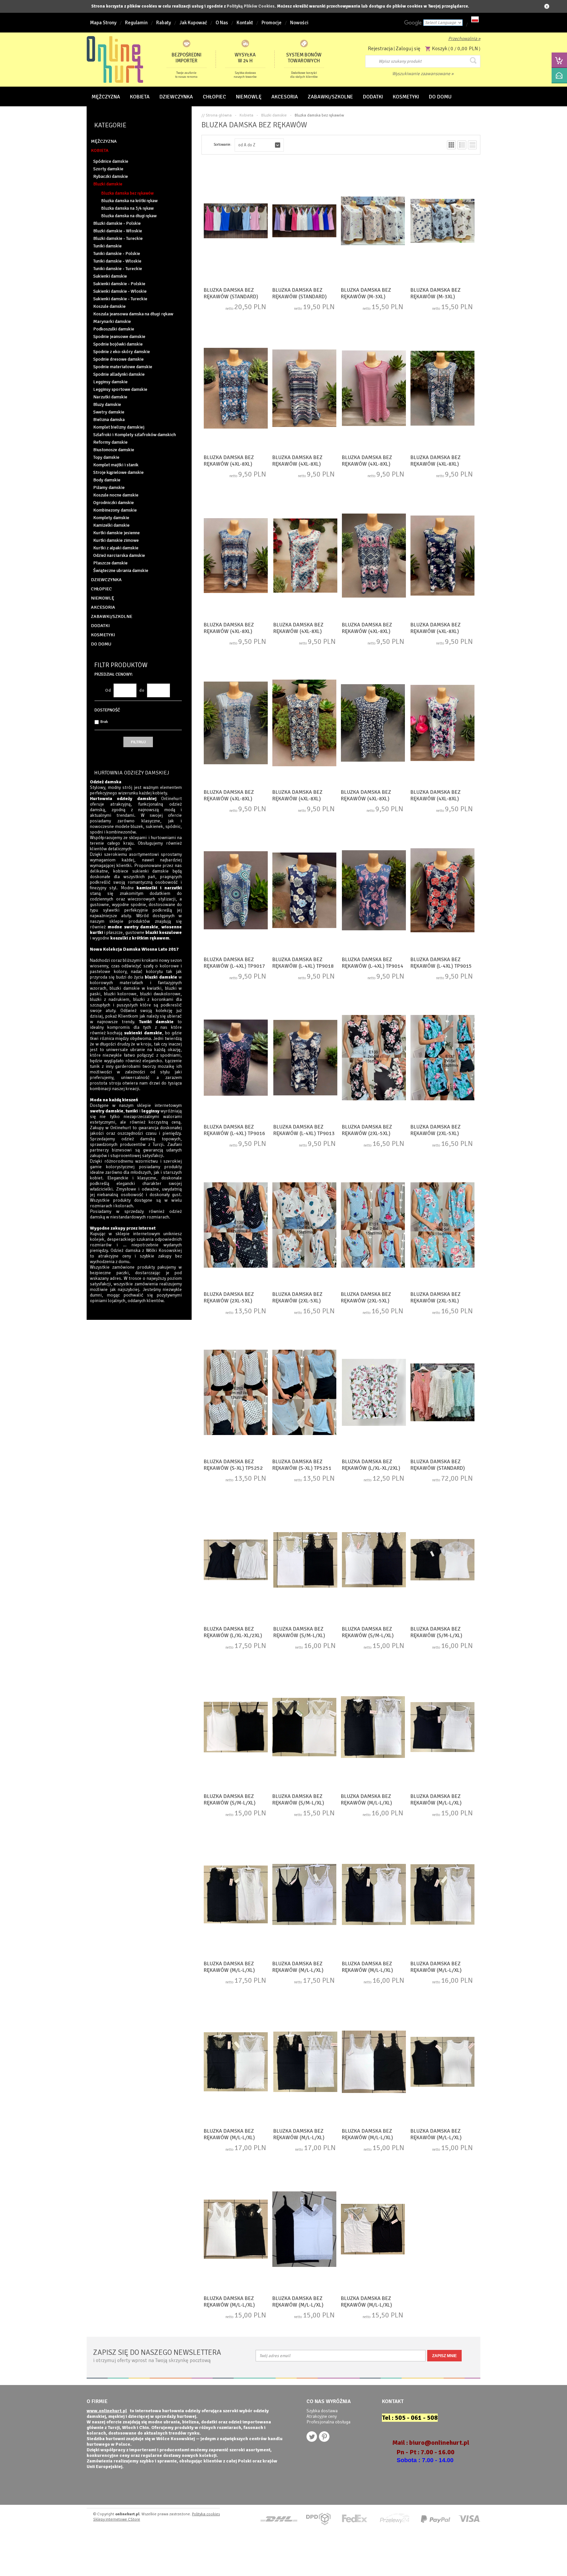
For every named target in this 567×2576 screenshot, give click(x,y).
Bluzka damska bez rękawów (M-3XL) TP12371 (436, 297)
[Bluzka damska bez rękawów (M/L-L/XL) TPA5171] (236, 2062)
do (142, 690)
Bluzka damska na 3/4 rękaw (127, 208)
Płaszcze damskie (110, 563)
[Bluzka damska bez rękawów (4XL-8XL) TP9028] (373, 724)
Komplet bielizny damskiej (119, 427)
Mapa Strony (103, 23)
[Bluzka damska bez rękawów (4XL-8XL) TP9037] (374, 389)
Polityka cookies (206, 2514)
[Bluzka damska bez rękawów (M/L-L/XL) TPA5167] (236, 2230)
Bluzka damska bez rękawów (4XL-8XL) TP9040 (297, 464)
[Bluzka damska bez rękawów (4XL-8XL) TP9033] (442, 556)
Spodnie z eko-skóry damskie (122, 352)
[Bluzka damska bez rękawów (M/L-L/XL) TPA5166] (373, 2230)
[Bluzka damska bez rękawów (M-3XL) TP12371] (442, 222)
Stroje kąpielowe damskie (118, 472)
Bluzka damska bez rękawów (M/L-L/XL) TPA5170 (436, 2138)
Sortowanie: (222, 145)
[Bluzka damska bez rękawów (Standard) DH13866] (304, 222)
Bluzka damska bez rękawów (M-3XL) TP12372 (366, 297)
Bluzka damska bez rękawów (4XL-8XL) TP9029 (436, 799)
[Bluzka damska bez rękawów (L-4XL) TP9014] (374, 891)
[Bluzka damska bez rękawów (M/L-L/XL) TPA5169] (374, 2062)
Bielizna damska (109, 420)
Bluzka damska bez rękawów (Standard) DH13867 (231, 297)
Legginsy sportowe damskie (120, 389)
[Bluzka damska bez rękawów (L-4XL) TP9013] (305, 1058)
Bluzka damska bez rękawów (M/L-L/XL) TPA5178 (367, 1803)
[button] (259, 145)
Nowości (299, 23)
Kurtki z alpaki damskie (116, 548)
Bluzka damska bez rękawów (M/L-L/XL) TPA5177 (436, 1803)
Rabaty (164, 23)
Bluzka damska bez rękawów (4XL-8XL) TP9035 (298, 631)
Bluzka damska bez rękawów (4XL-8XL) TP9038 (436, 464)
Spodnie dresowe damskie (118, 359)
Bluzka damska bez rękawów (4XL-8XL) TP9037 (367, 464)
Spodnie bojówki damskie (118, 344)
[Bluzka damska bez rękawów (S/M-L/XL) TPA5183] (305, 1560)
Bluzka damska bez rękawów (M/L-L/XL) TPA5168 (298, 2305)
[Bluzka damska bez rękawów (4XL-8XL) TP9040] (304, 389)
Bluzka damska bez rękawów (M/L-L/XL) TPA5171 (229, 2138)
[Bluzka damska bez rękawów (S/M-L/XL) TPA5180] (236, 1728)
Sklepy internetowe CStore (117, 2519)
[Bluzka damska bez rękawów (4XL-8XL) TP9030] (236, 724)
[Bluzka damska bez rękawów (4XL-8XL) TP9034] (236, 556)
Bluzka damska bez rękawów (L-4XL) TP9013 (304, 1130)
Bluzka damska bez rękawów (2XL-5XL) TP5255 (366, 1301)
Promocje (272, 23)
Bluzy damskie (107, 404)
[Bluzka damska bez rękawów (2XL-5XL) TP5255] (373, 1226)
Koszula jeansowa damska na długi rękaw (133, 314)
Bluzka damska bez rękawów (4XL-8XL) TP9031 (297, 799)
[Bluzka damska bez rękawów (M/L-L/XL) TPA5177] (442, 1728)
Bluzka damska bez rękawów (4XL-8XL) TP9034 (229, 631)
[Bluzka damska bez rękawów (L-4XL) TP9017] (236, 891)
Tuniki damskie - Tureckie (118, 269)
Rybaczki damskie (111, 176)
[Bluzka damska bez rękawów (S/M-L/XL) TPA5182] (442, 1560)
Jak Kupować (193, 23)
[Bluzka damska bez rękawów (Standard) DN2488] (442, 1393)
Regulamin (136, 23)
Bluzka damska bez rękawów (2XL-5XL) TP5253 (436, 1301)
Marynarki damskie (112, 321)
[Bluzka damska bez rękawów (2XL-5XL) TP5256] (374, 1058)
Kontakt (245, 23)
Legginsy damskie (110, 382)
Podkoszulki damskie (114, 329)
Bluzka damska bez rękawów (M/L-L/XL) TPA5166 (367, 2305)
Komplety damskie (111, 518)
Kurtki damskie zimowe (116, 540)
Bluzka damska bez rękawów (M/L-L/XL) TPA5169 (367, 2138)
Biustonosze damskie (114, 450)
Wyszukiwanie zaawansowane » (423, 74)
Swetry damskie (109, 412)
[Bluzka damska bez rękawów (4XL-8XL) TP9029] (442, 724)
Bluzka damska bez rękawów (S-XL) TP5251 (302, 1465)
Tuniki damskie (107, 246)
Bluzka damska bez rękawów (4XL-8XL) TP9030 (229, 799)
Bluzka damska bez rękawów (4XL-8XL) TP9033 (436, 631)
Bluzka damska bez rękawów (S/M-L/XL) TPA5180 (230, 1803)
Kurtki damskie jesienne (116, 533)
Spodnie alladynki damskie (119, 374)
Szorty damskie (108, 169)
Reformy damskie (110, 442)
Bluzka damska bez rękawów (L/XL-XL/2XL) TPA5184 (233, 1636)
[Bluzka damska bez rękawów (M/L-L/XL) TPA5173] (442, 1895)
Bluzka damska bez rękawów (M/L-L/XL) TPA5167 (229, 2305)
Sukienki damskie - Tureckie (120, 299)
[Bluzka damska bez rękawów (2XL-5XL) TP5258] (236, 1226)
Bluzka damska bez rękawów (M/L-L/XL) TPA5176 (229, 1970)
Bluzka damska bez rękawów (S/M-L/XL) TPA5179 (298, 1803)
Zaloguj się (408, 49)
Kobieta (246, 115)
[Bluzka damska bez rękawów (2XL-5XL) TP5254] (304, 1226)
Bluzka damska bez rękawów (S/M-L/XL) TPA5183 (299, 1636)
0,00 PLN (468, 49)
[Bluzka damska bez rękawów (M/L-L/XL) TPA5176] (236, 1895)
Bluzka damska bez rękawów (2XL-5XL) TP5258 (229, 1301)
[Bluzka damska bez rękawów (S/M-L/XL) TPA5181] (374, 1560)
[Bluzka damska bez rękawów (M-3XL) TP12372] (373, 222)
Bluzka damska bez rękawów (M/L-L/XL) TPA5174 (367, 1970)
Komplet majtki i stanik (116, 465)
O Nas (222, 23)
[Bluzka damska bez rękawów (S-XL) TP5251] (304, 1393)
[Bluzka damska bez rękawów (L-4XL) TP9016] (236, 1058)
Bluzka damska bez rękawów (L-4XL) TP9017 (234, 963)
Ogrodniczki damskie (114, 503)
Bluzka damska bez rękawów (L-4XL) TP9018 (303, 963)
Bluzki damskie (108, 184)
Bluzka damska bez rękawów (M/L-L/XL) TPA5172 (299, 2138)
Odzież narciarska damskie (119, 555)
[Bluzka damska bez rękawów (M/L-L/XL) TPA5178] (373, 1728)
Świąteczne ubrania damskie (121, 570)
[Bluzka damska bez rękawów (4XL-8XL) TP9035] (305, 556)
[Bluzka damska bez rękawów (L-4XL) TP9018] (304, 891)
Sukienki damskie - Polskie (119, 284)
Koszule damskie (109, 306)
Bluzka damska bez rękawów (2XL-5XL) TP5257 (436, 1133)
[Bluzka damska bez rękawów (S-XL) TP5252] (236, 1393)
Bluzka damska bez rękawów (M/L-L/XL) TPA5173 (436, 1970)
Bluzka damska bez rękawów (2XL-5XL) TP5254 (297, 1301)
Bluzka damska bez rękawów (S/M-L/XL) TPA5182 (436, 1636)
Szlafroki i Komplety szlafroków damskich (135, 435)
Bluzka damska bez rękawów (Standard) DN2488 (438, 1468)
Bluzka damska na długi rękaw (129, 216)
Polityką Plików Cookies (251, 6)
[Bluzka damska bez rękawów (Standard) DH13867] (236, 222)
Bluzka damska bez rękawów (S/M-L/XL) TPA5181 (368, 1636)
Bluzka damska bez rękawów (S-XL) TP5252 (233, 1465)
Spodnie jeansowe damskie (119, 337)
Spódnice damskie (111, 161)
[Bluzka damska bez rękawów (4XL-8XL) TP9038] (442, 389)
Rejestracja (380, 49)
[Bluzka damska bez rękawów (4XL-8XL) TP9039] (236, 389)
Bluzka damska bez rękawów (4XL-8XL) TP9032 (367, 631)
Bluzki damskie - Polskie (117, 223)
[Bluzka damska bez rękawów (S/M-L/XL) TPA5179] (304, 1728)
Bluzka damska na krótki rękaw (129, 201)
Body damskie (107, 480)
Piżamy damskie (109, 487)
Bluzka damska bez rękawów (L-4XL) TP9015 (441, 963)
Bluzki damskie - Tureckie (118, 238)
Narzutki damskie (110, 397)
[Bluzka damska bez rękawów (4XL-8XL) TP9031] (304, 724)
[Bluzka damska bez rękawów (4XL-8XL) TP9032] (374, 556)
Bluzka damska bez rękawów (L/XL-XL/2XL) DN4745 (371, 1468)
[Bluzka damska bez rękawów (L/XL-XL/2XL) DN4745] (374, 1393)
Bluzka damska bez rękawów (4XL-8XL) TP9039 (229, 464)
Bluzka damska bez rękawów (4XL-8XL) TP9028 (366, 799)
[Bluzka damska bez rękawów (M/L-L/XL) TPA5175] (304, 1895)
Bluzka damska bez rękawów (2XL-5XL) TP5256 (367, 1133)
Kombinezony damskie (115, 510)
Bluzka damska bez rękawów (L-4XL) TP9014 (373, 963)
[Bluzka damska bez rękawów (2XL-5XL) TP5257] (442, 1058)
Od (108, 690)
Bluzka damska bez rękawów (127, 193)
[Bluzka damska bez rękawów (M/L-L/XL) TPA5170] (442, 2062)
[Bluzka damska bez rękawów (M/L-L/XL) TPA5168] (304, 2230)
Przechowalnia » (464, 39)
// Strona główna (217, 115)
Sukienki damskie (110, 276)
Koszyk (440, 49)
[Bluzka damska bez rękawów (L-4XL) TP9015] (442, 891)
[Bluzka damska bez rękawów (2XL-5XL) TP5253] (442, 1226)
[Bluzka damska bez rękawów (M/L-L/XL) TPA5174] (374, 1895)
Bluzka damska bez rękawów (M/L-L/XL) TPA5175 (298, 1970)
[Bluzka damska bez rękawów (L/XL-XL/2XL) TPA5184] (236, 1560)
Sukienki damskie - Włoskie (120, 291)
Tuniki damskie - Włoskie (117, 261)
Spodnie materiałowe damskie (123, 367)
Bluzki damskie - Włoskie (118, 231)
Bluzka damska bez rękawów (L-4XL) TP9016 (234, 1130)
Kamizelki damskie (111, 525)
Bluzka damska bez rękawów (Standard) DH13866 (300, 297)
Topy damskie (106, 457)
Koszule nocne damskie (116, 495)
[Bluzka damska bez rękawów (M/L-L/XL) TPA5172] (305, 2062)
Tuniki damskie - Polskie (117, 253)
